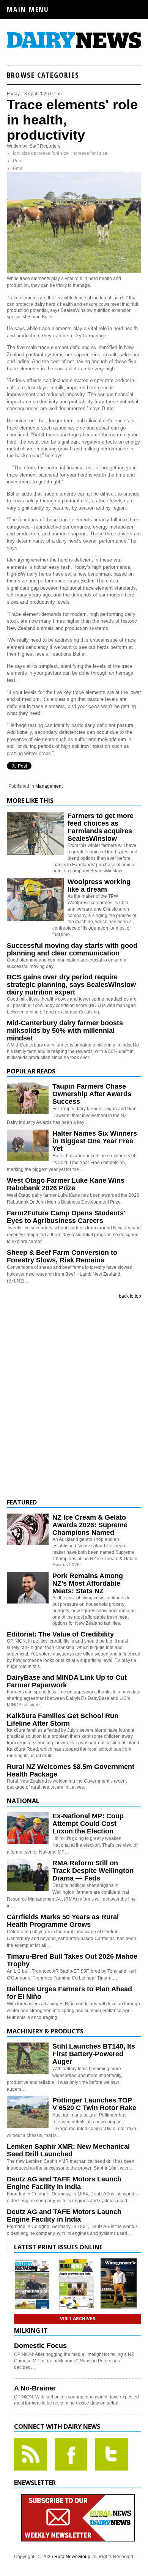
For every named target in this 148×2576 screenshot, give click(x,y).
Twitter (112, 2454)
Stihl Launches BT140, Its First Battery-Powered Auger (94, 2054)
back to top (130, 1296)
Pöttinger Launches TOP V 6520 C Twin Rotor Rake (94, 2104)
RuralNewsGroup (72, 2557)
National (23, 1801)
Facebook (71, 2454)
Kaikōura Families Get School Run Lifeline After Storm (63, 1720)
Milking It (31, 2331)
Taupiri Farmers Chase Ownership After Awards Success (92, 1094)
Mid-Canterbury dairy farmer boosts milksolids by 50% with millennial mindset (65, 1031)
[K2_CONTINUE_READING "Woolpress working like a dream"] (35, 919)
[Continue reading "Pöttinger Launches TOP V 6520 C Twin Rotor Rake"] (28, 2112)
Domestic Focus (40, 2346)
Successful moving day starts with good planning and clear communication (72, 949)
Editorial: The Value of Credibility (60, 1634)
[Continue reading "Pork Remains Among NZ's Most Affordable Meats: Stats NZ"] (28, 1588)
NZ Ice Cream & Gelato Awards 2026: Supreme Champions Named (90, 1525)
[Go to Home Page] (74, 47)
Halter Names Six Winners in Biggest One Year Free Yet (95, 1141)
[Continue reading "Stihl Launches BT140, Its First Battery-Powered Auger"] (28, 2058)
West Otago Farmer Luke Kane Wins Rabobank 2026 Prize (66, 1184)
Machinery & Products (45, 2031)
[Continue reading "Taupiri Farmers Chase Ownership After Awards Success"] (28, 1098)
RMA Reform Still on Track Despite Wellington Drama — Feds (93, 1871)
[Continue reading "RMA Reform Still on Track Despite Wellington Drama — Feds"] (28, 1875)
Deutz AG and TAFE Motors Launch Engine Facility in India (64, 2183)
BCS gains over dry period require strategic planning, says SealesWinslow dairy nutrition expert (71, 985)
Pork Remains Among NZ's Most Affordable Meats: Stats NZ (88, 1583)
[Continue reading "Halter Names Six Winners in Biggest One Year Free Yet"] (28, 1145)
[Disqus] (74, 1399)
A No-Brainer (35, 2388)
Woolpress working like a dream (99, 886)
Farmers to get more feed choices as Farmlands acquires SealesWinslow (101, 827)
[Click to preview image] (74, 272)
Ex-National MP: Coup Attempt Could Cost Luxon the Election (88, 1824)
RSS (30, 2454)
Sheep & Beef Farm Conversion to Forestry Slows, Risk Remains (62, 1256)
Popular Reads (31, 1071)
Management (49, 786)
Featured (22, 1502)
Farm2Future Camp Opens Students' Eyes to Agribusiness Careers (66, 1217)
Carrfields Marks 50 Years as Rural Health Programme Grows (63, 1921)
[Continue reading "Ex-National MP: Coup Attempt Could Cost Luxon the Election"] (28, 1828)
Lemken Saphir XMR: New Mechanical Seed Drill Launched (68, 2150)
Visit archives (78, 2319)
